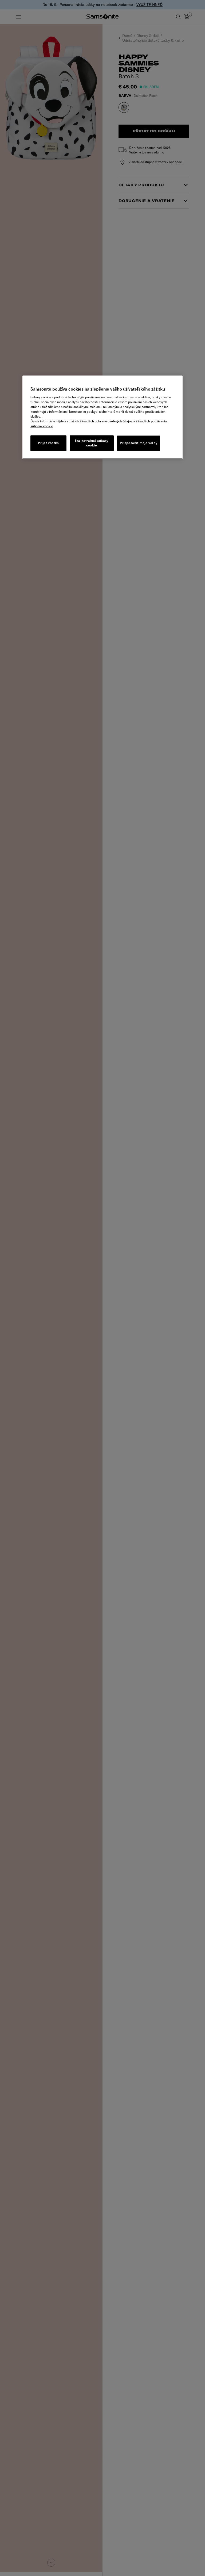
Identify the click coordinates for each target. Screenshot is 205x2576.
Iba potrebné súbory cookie (92, 443)
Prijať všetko (48, 443)
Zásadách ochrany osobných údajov (106, 421)
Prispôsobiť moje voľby (139, 443)
